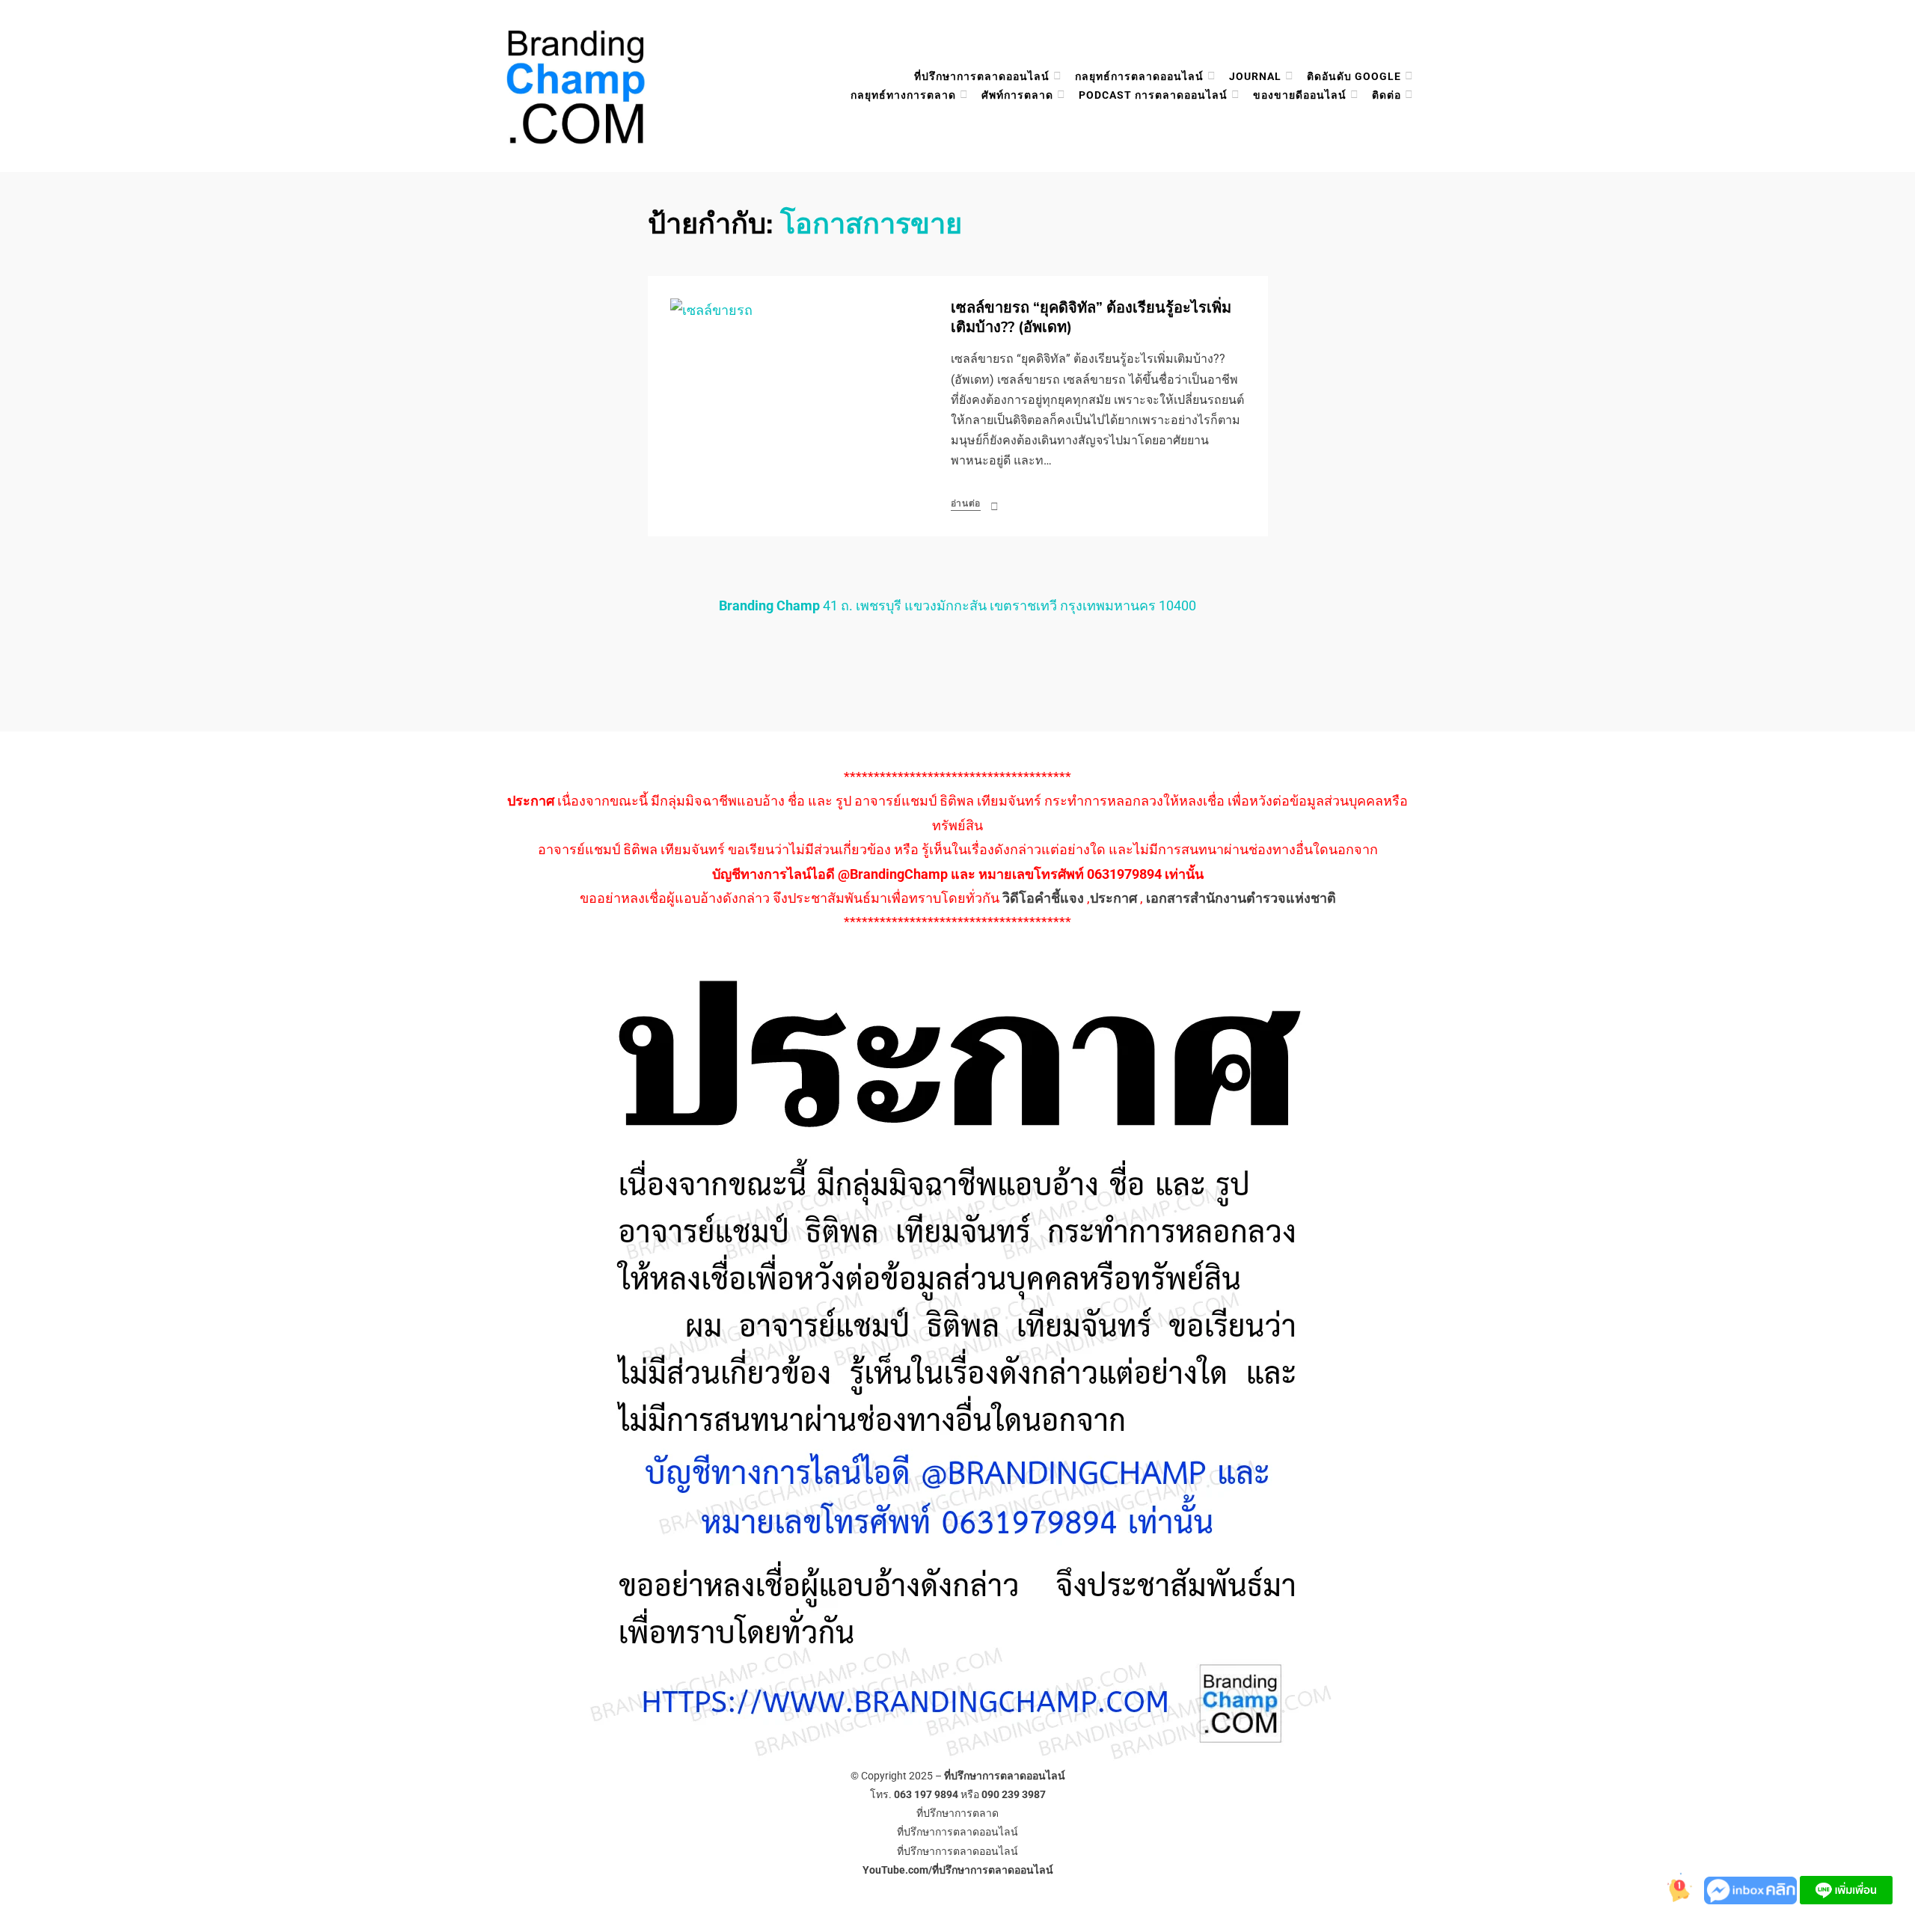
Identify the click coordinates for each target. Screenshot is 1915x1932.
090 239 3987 (1014, 1794)
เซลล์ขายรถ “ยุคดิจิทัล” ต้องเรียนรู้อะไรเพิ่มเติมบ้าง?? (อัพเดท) (1091, 318)
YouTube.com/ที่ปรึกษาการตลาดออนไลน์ (958, 1870)
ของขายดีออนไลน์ (1300, 95)
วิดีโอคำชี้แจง (1043, 898)
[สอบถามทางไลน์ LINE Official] (1846, 1889)
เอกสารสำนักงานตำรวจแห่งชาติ (1241, 898)
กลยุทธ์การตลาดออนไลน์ (1139, 76)
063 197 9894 (926, 1794)
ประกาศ (1113, 898)
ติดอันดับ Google (1354, 76)
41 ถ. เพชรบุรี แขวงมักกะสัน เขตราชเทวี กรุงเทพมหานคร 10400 (957, 605)
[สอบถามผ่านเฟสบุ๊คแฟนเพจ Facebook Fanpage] (1752, 1889)
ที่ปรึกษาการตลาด (957, 1813)
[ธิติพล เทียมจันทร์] (1674, 1889)
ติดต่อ (1387, 95)
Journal (1255, 76)
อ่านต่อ (966, 503)
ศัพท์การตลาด (1017, 95)
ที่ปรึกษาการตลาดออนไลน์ (982, 76)
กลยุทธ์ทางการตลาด (903, 95)
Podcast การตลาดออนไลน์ (1153, 95)
